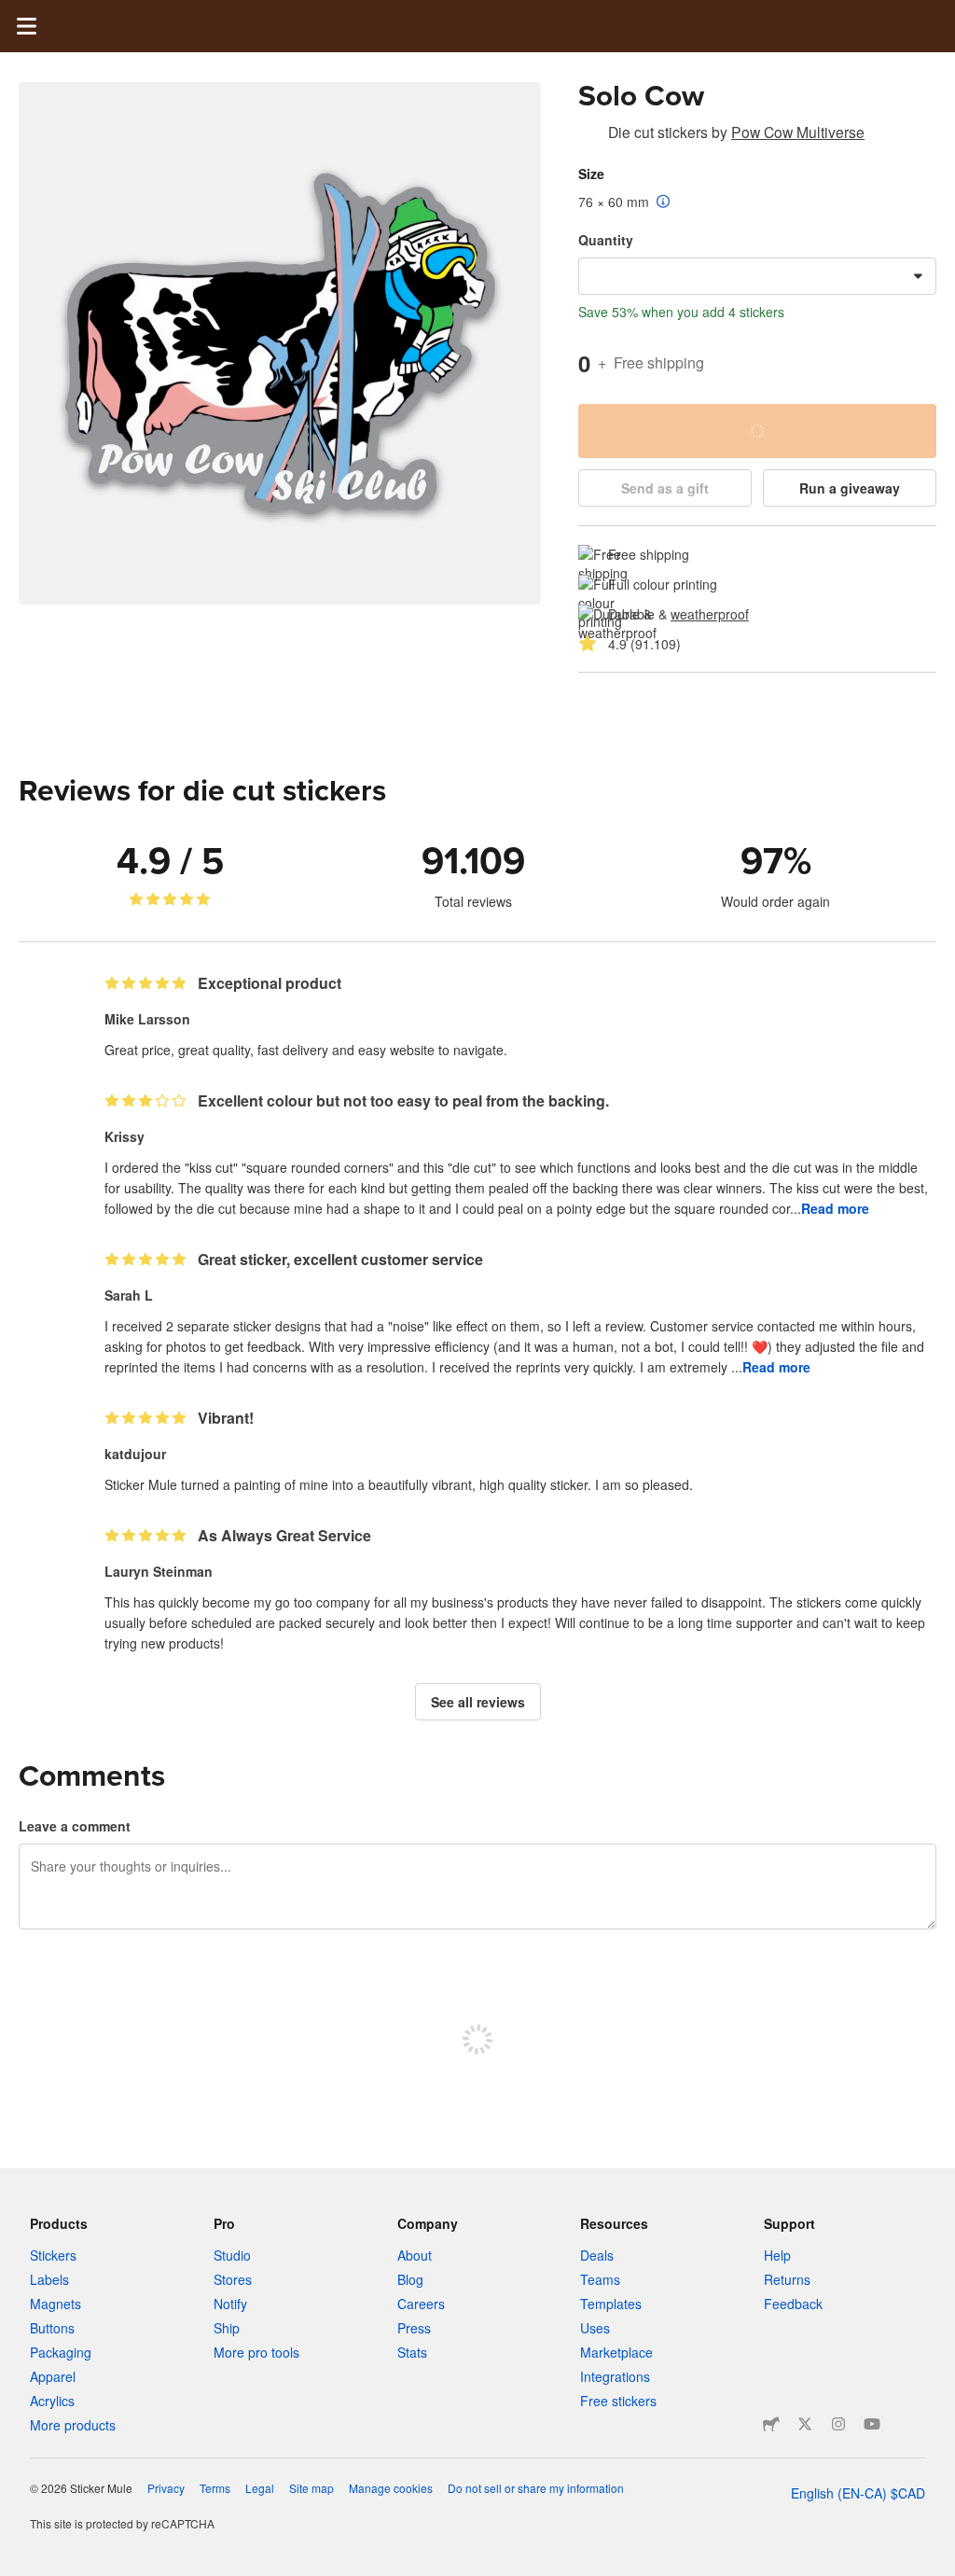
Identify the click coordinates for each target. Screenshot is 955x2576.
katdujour (135, 1454)
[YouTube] (872, 2424)
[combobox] (757, 276)
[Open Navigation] (26, 26)
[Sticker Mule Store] (771, 2424)
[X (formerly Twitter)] (805, 2424)
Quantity (606, 240)
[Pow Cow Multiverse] (589, 135)
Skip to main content (14, 14)
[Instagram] (838, 2424)
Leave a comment (75, 1826)
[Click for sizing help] (664, 202)
